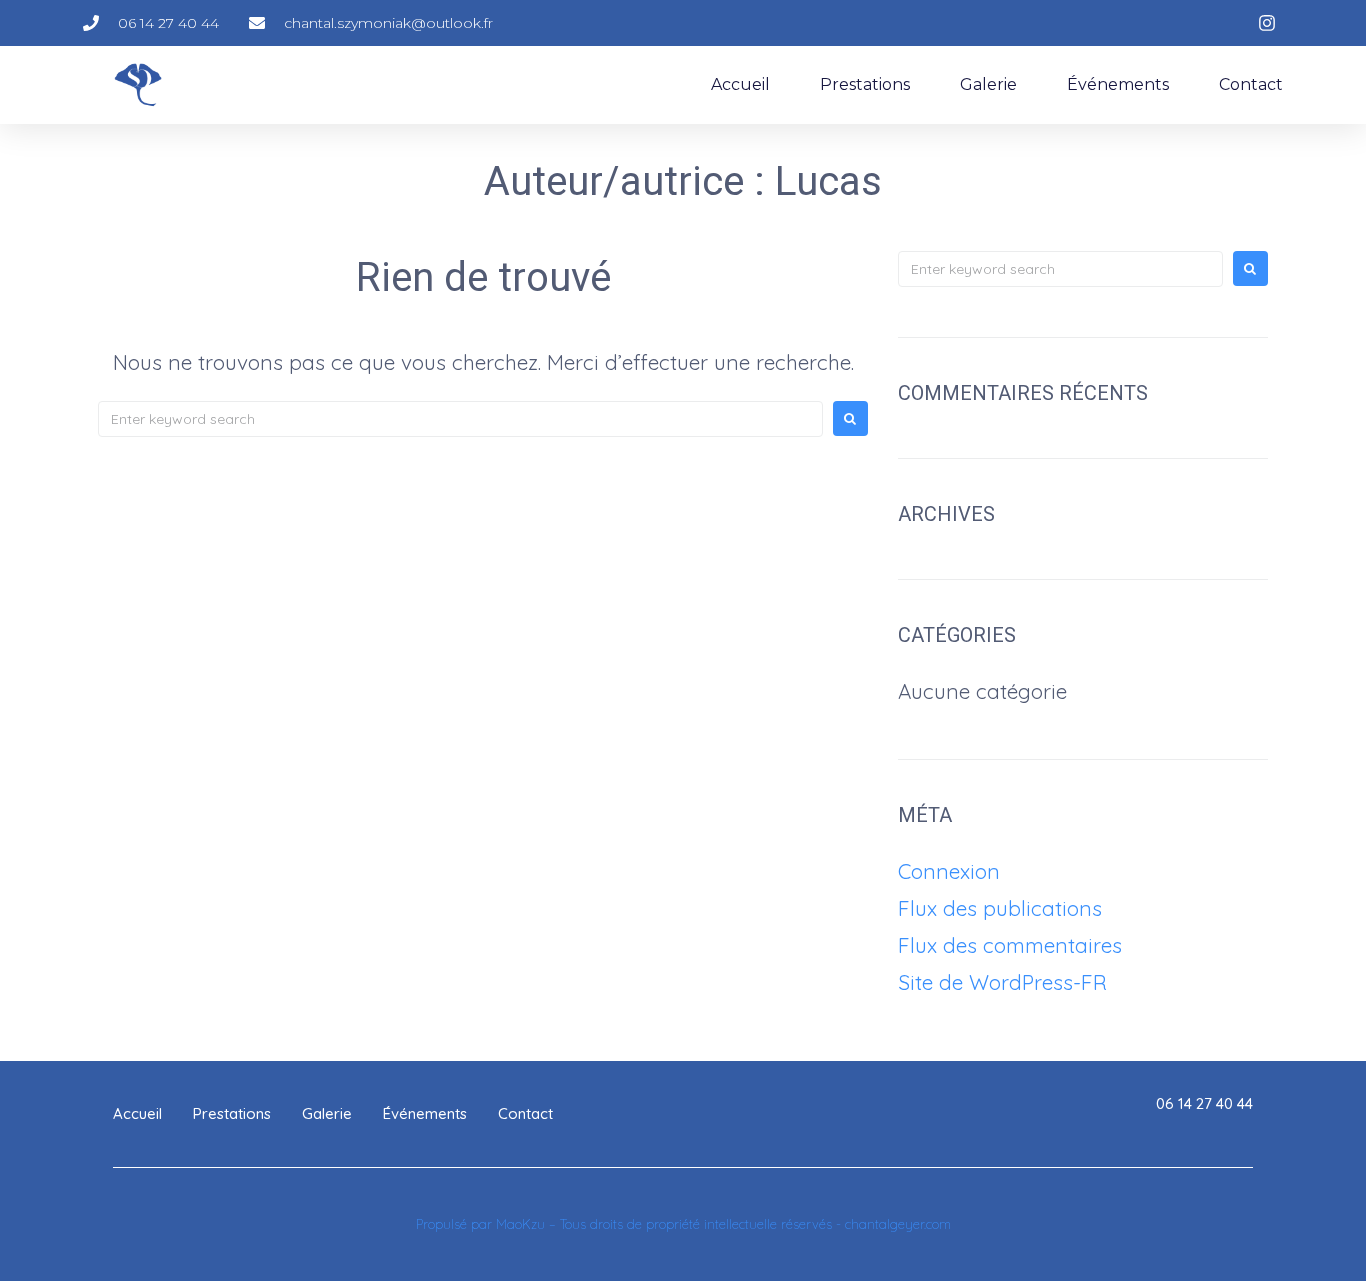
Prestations (865, 84)
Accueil (740, 84)
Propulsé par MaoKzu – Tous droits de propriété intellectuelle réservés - (630, 1224)
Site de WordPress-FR (1002, 982)
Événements (1118, 84)
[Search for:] (460, 418)
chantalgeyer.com (898, 1224)
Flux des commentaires (1010, 945)
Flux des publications (1000, 908)
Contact (1251, 84)
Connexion (949, 871)
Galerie (988, 84)
